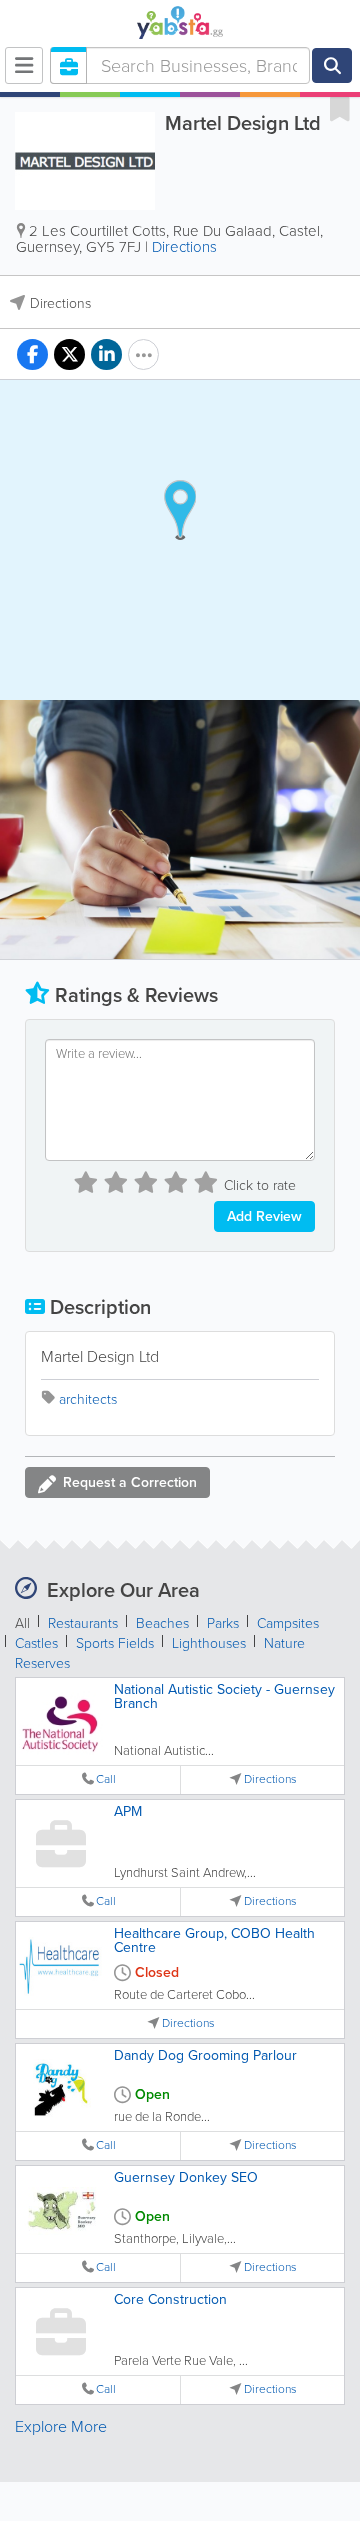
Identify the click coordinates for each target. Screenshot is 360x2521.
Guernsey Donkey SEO (186, 2177)
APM (128, 1811)
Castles (36, 1643)
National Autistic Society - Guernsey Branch (224, 1696)
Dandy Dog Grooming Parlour (205, 2055)
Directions (184, 247)
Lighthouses (209, 1643)
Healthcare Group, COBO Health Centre (214, 1940)
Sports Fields (115, 1643)
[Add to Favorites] (340, 108)
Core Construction (170, 2299)
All (22, 1623)
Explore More (61, 2426)
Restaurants (83, 1623)
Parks (223, 1623)
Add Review (264, 1216)
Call (106, 1779)
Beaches (162, 1623)
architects (88, 1399)
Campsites (288, 1623)
